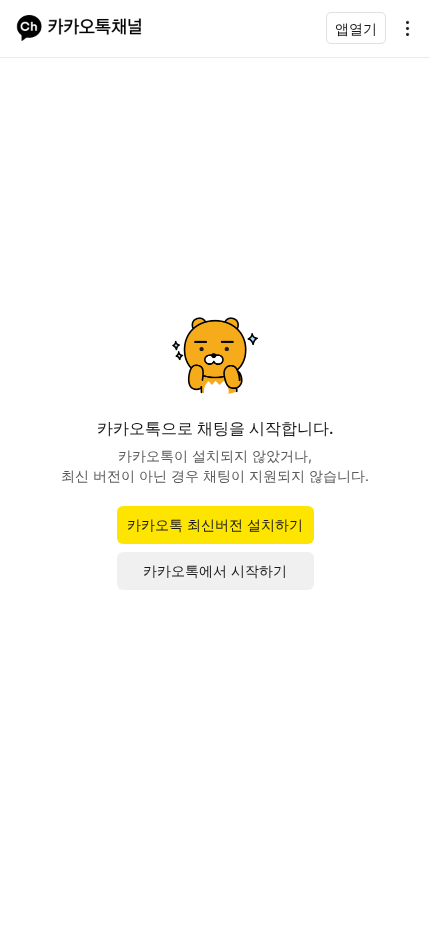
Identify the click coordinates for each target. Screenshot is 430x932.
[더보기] (402, 28)
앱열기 (356, 28)
